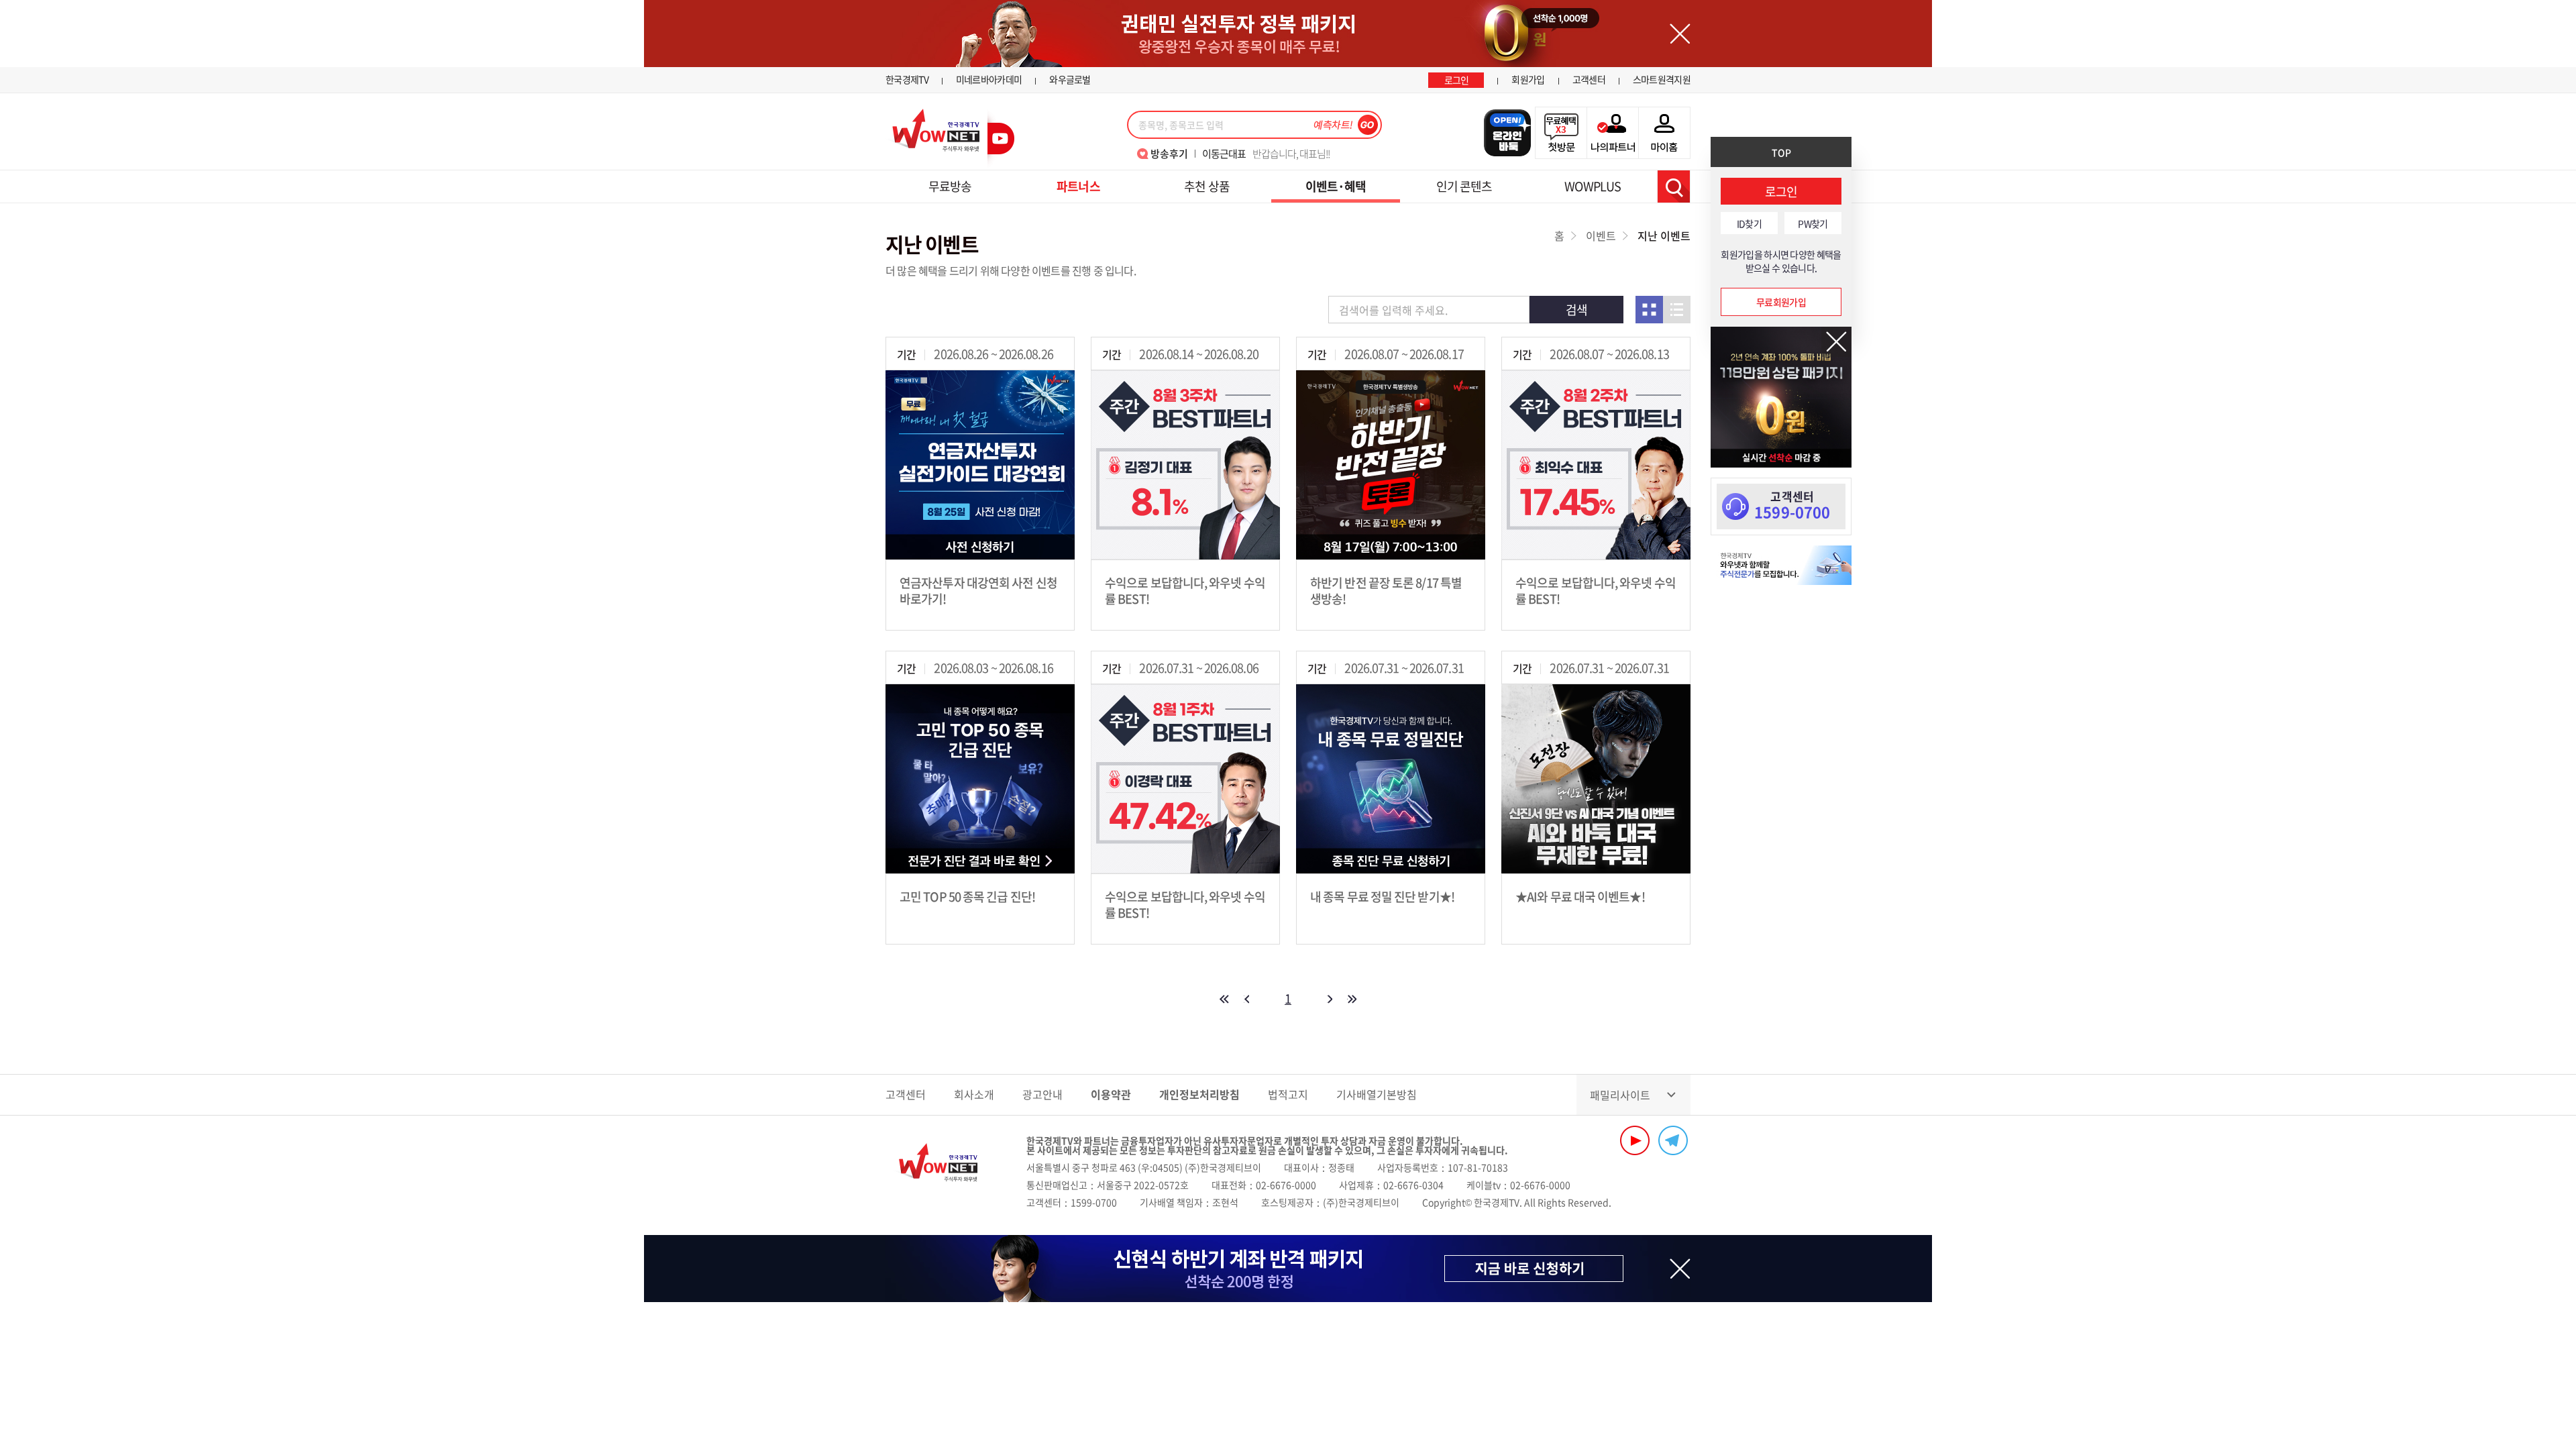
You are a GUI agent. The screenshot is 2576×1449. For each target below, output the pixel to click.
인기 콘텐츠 (1464, 186)
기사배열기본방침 (1377, 1094)
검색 (1674, 186)
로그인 (1457, 80)
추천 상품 (1207, 186)
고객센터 (1589, 79)
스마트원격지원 (1662, 79)
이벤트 (1601, 235)
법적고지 (1288, 1094)
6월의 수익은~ (1254, 154)
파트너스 (1078, 186)
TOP (1781, 152)
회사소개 (974, 1094)
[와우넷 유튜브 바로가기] (1635, 1140)
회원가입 (1528, 79)
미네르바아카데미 (989, 79)
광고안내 (1042, 1094)
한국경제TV (907, 79)
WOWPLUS (1593, 186)
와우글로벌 (1070, 79)
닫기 (1836, 342)
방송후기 (1169, 154)
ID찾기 (1749, 223)
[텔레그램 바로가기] (1673, 1140)
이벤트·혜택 (1336, 186)
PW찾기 (1813, 223)
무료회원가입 (1781, 302)
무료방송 (950, 186)
